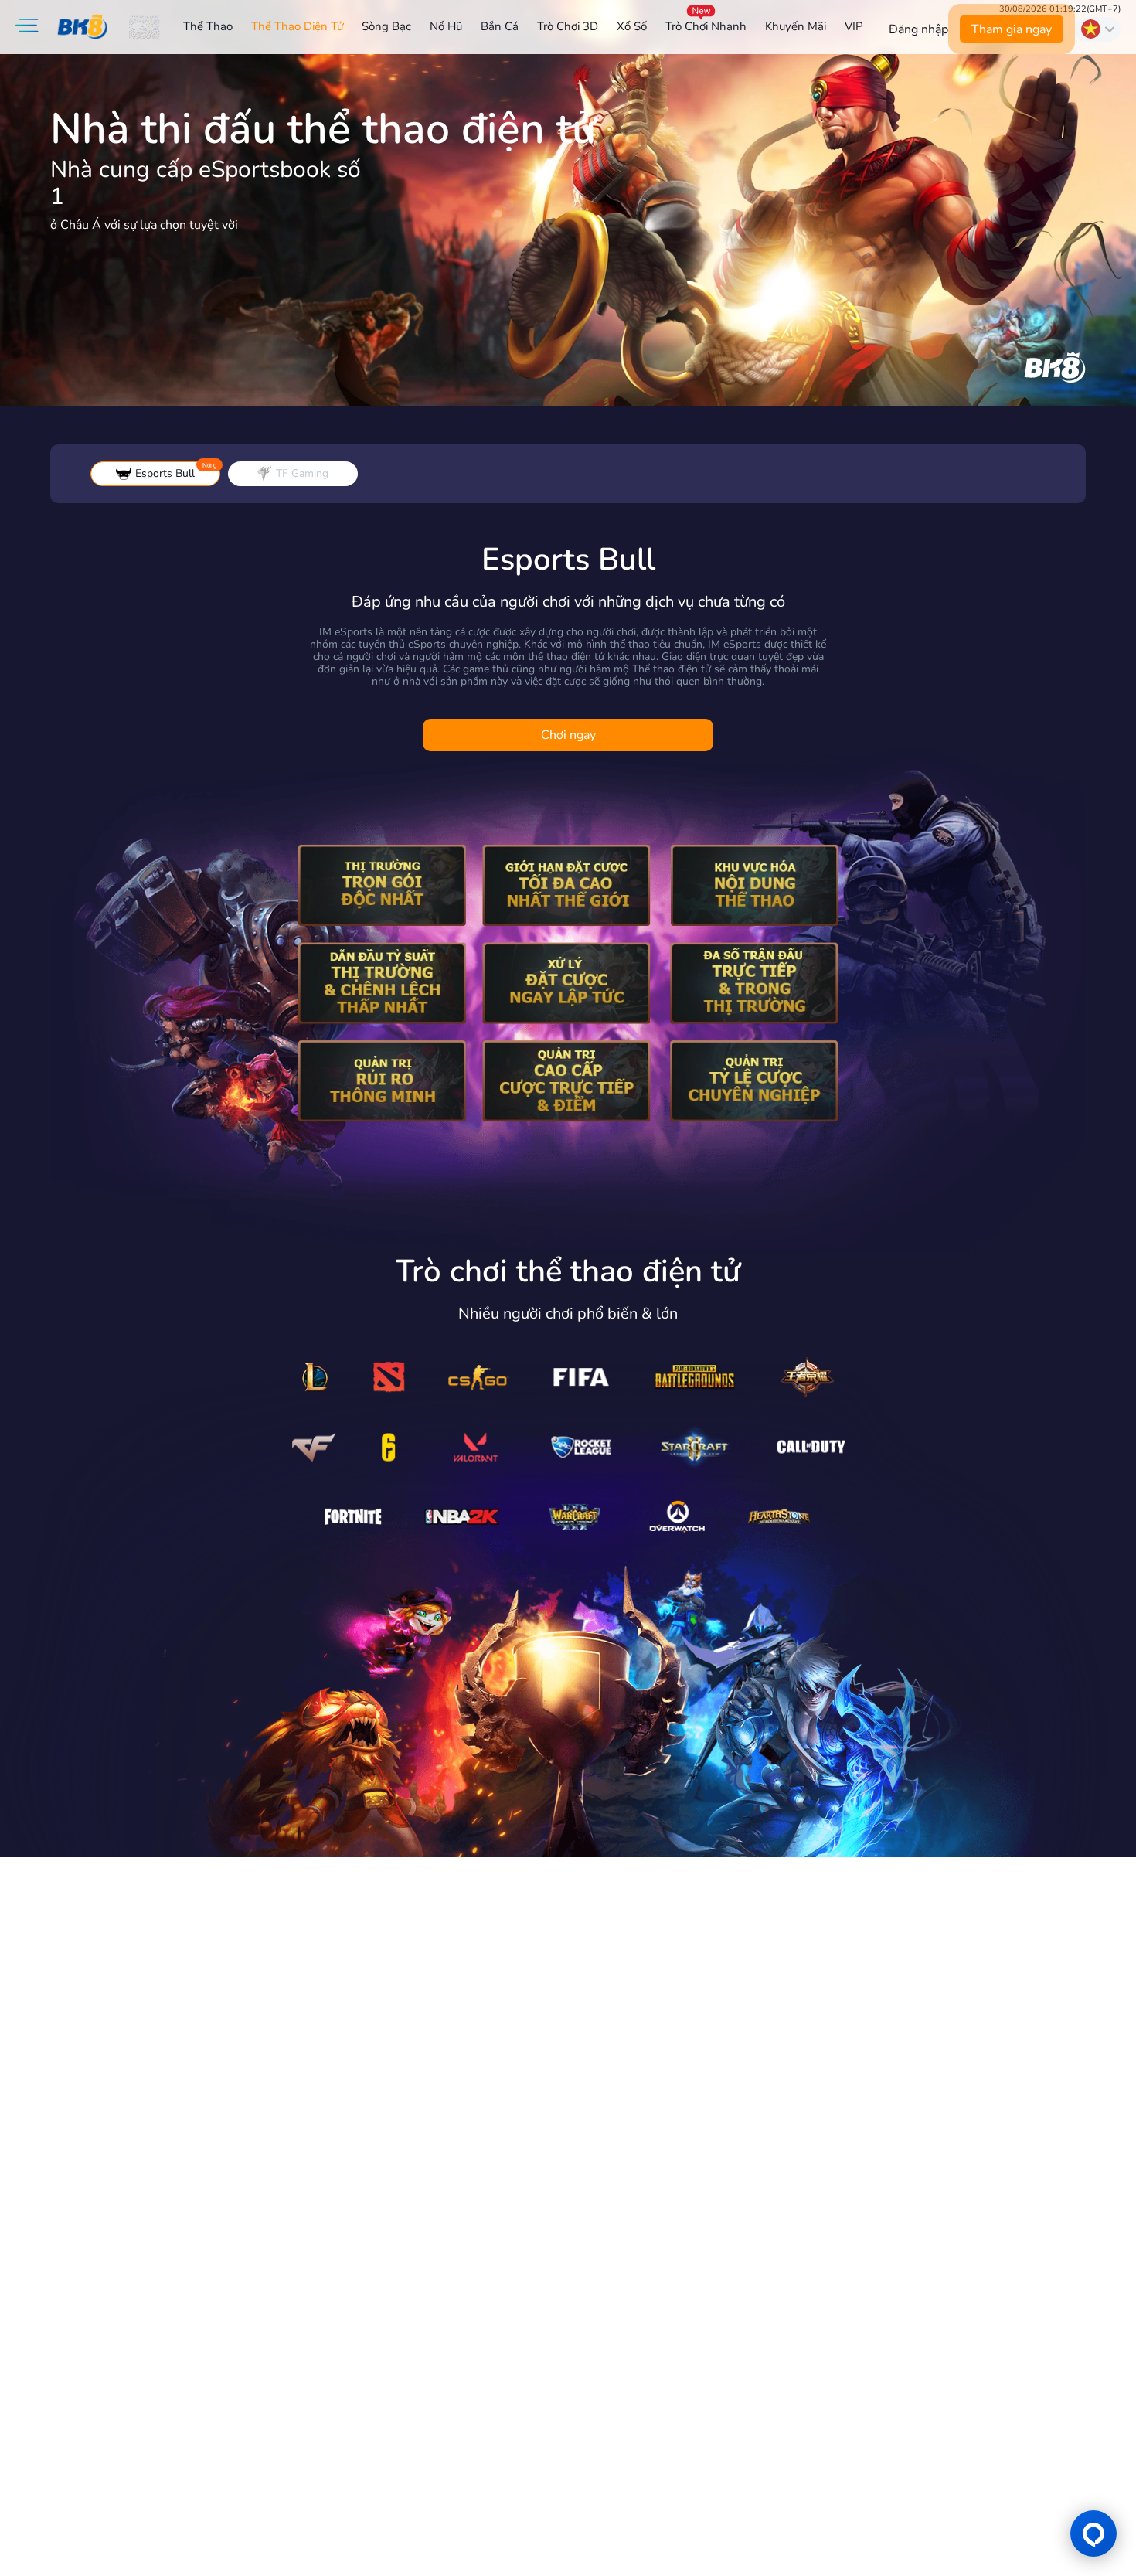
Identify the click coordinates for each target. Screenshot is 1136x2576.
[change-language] (1098, 29)
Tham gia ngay (1012, 29)
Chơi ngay (568, 735)
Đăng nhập (918, 29)
